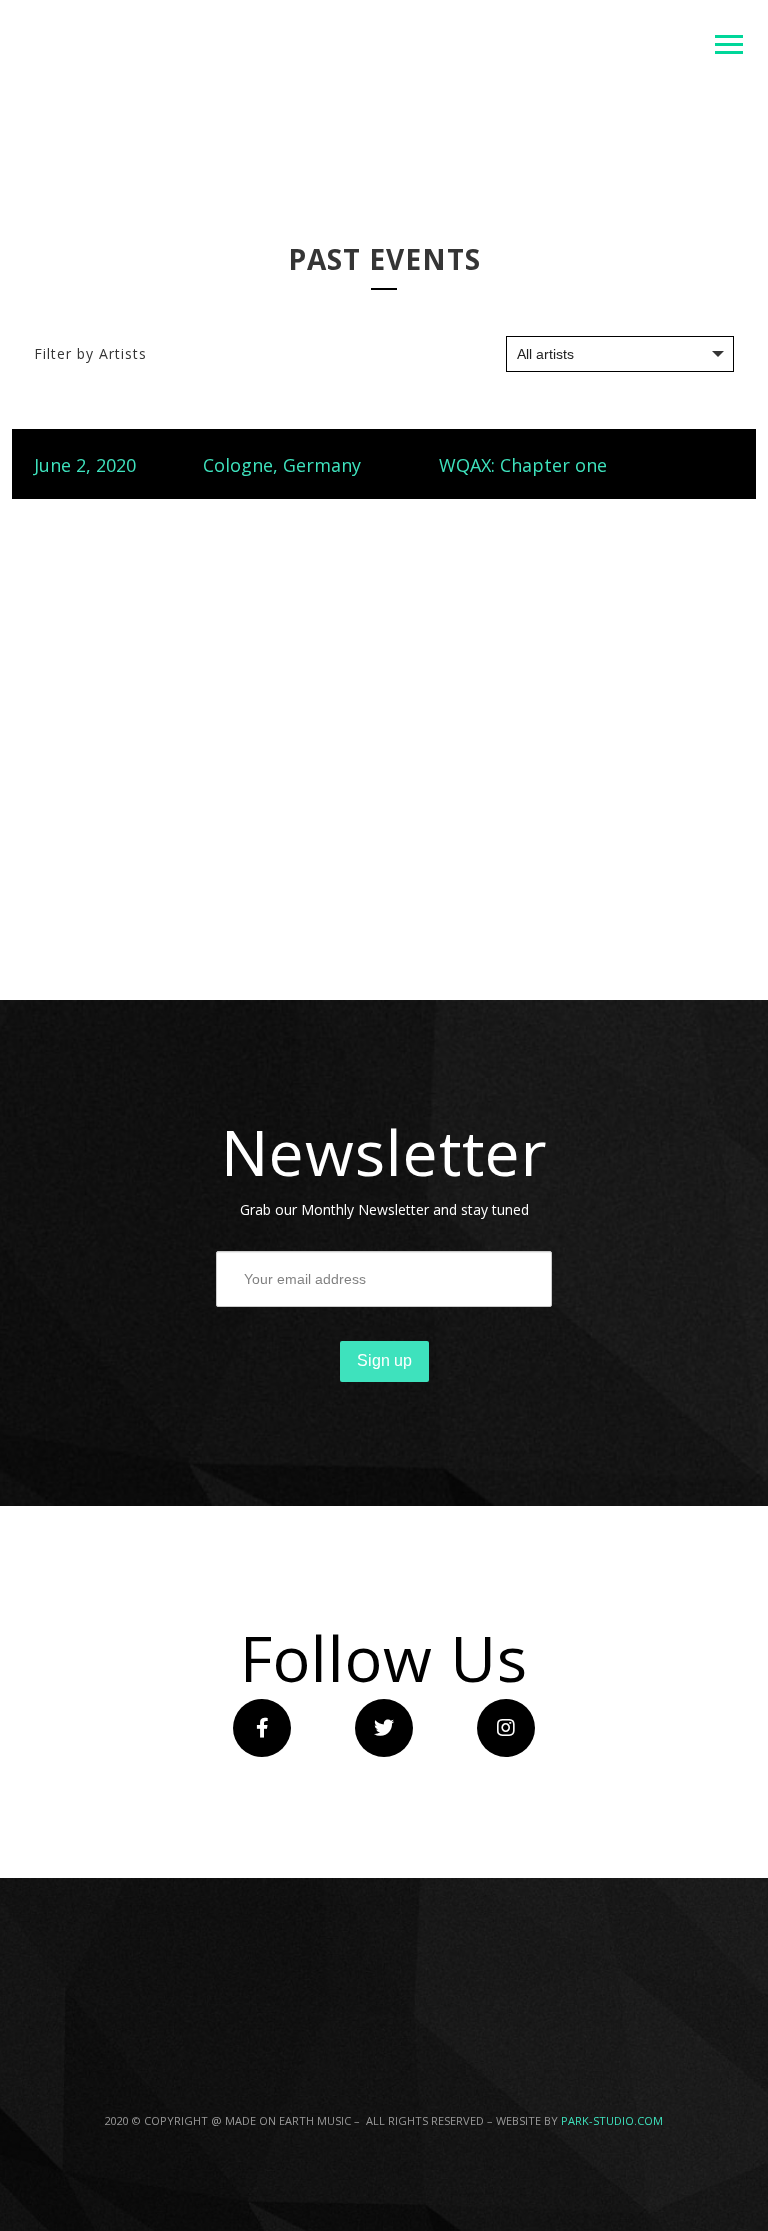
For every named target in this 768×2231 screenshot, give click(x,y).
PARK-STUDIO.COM (612, 2120)
